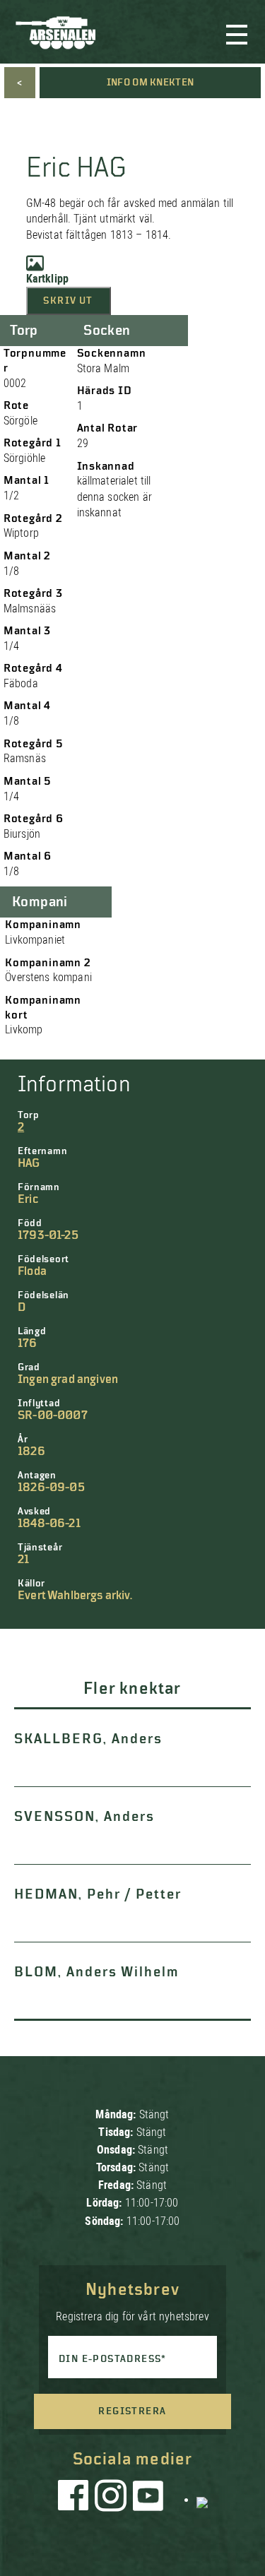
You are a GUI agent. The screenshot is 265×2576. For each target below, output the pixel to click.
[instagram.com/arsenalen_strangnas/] (111, 2499)
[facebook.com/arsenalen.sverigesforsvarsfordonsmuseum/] (76, 2499)
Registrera (132, 2411)
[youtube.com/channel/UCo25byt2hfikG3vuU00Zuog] (148, 2499)
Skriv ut (68, 301)
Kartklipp (47, 279)
